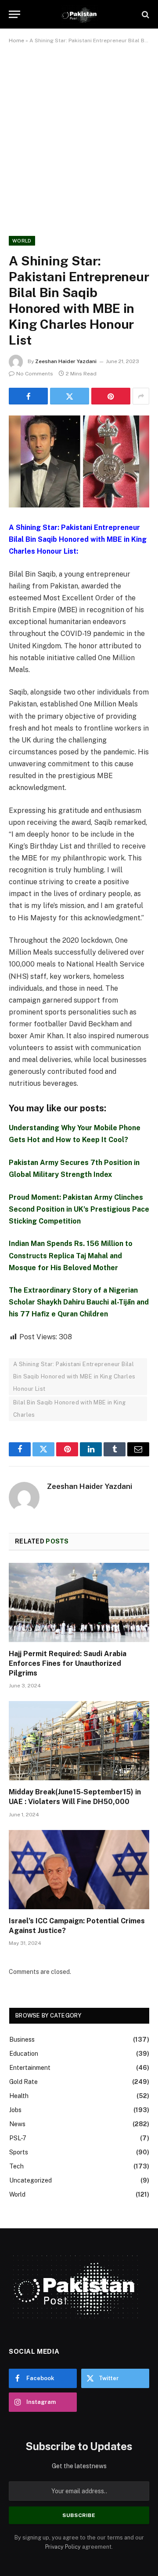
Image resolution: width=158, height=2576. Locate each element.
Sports (19, 2152)
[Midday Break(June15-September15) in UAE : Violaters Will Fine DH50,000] (79, 1741)
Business (22, 2039)
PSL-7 (18, 2138)
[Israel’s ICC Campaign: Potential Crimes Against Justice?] (79, 1870)
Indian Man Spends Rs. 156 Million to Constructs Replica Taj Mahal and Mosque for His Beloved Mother (71, 1255)
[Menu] (14, 14)
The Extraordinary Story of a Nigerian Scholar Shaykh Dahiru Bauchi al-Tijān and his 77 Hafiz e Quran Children (79, 1302)
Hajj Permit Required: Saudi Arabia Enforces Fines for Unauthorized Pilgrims (68, 1663)
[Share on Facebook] (28, 396)
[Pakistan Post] (79, 14)
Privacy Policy (63, 2547)
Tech (16, 2166)
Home (16, 40)
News (17, 2124)
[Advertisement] (79, 138)
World (22, 241)
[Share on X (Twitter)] (70, 396)
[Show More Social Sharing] (141, 396)
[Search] (145, 14)
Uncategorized (31, 2180)
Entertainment (30, 2068)
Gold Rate (23, 2082)
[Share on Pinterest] (111, 396)
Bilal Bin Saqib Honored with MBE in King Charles (70, 1409)
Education (24, 2054)
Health (19, 2096)
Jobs (15, 2110)
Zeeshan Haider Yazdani (66, 361)
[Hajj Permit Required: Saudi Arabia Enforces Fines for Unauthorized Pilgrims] (79, 1602)
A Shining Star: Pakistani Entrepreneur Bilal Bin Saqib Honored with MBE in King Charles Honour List (74, 1376)
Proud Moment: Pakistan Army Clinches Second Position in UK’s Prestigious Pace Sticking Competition (79, 1209)
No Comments (35, 374)
